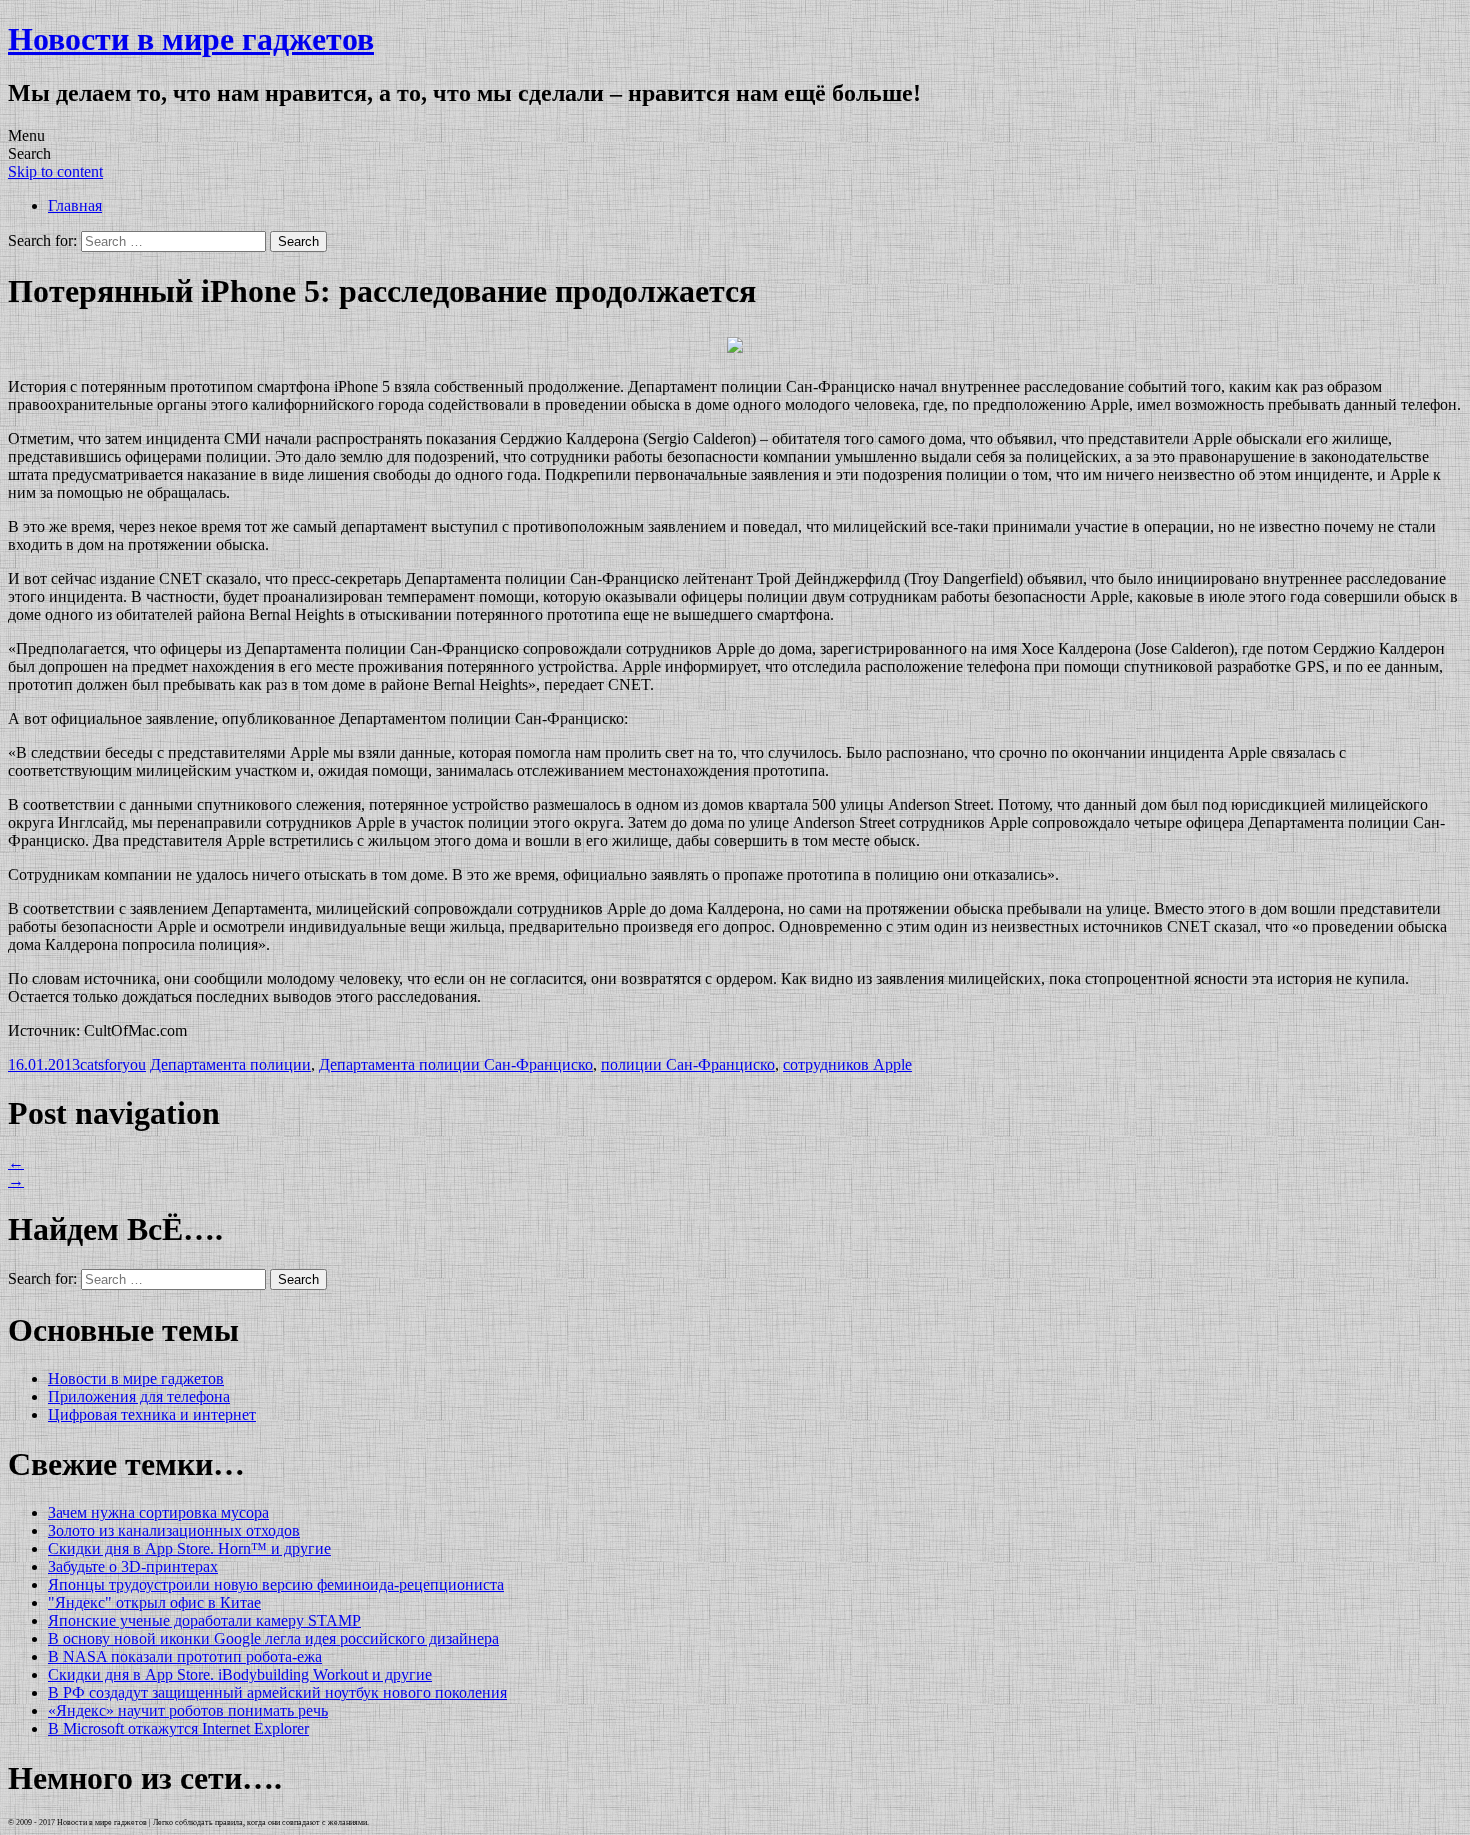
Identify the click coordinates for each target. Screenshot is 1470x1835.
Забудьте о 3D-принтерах (133, 1566)
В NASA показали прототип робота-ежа (185, 1656)
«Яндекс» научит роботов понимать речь (188, 1710)
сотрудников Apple (847, 1064)
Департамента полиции (230, 1064)
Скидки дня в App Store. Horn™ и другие (189, 1548)
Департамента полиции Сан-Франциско (456, 1064)
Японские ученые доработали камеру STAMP (204, 1620)
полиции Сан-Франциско (688, 1064)
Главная (75, 205)
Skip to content (55, 171)
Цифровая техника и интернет (152, 1414)
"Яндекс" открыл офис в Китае (154, 1602)
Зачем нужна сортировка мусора (158, 1512)
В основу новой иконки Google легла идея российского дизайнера (273, 1638)
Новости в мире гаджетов (191, 39)
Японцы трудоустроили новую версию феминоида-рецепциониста (276, 1584)
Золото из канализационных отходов (174, 1530)
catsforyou (113, 1064)
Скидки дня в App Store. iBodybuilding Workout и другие (240, 1674)
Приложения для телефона (139, 1396)
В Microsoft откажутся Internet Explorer (178, 1728)
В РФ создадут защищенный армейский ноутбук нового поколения (277, 1692)
